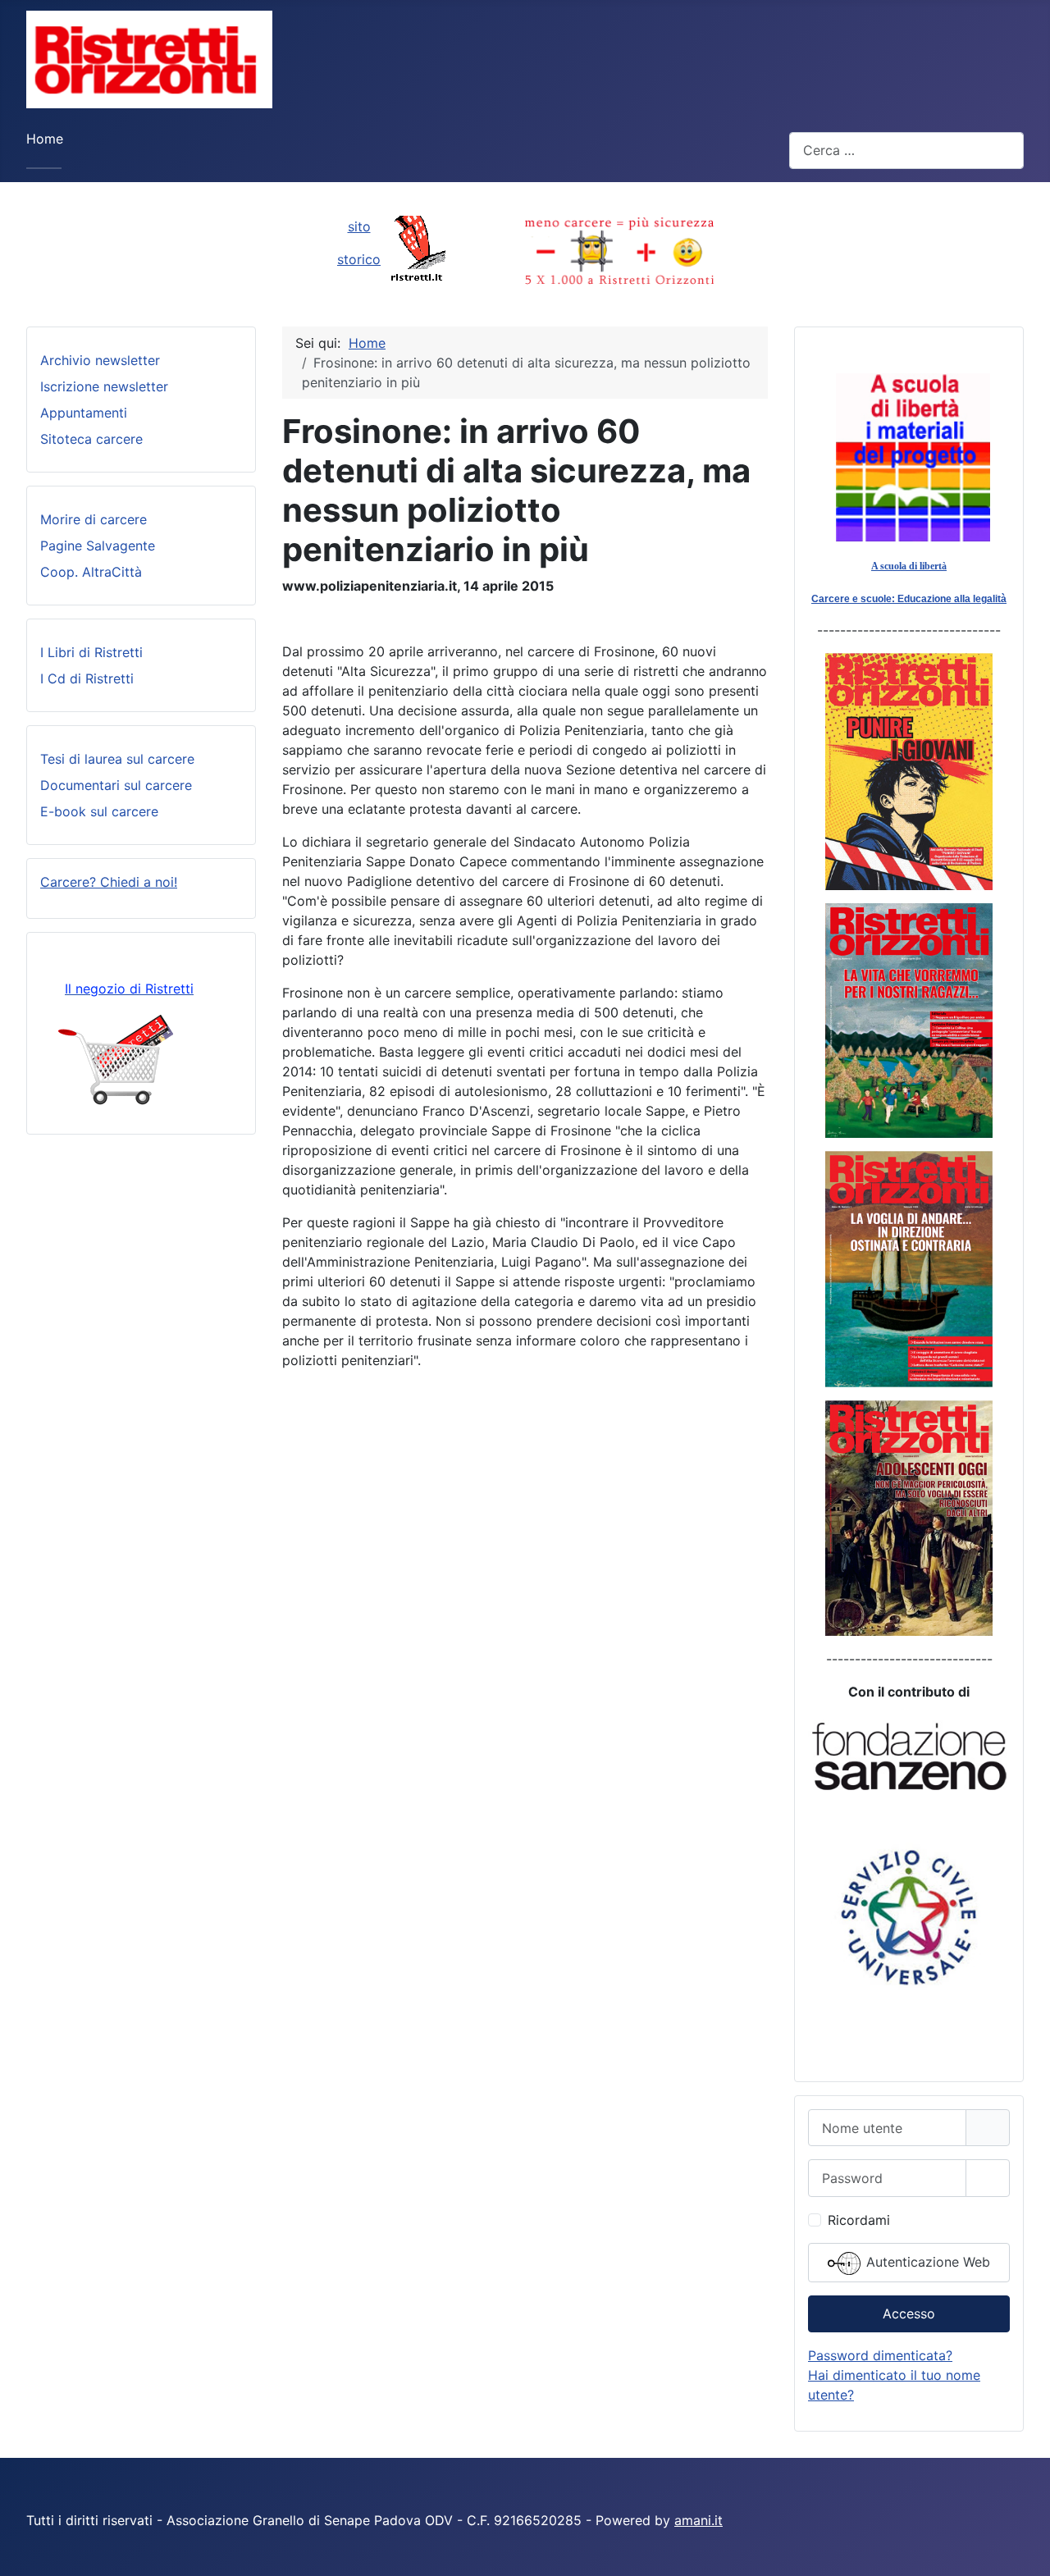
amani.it (698, 2520)
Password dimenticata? (880, 2355)
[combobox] (906, 151)
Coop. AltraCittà (91, 572)
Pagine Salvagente (98, 546)
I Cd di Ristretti (87, 678)
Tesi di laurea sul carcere (117, 759)
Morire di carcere (94, 519)
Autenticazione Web (926, 2262)
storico (359, 259)
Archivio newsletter (100, 360)
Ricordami (859, 2220)
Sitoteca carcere (91, 439)
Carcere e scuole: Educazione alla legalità (909, 599)
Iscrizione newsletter (104, 386)
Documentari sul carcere (116, 785)
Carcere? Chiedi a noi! (109, 882)
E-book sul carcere (99, 811)
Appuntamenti (84, 413)
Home (45, 139)
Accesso (909, 2313)
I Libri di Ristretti (91, 652)
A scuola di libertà (909, 566)
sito (359, 226)
